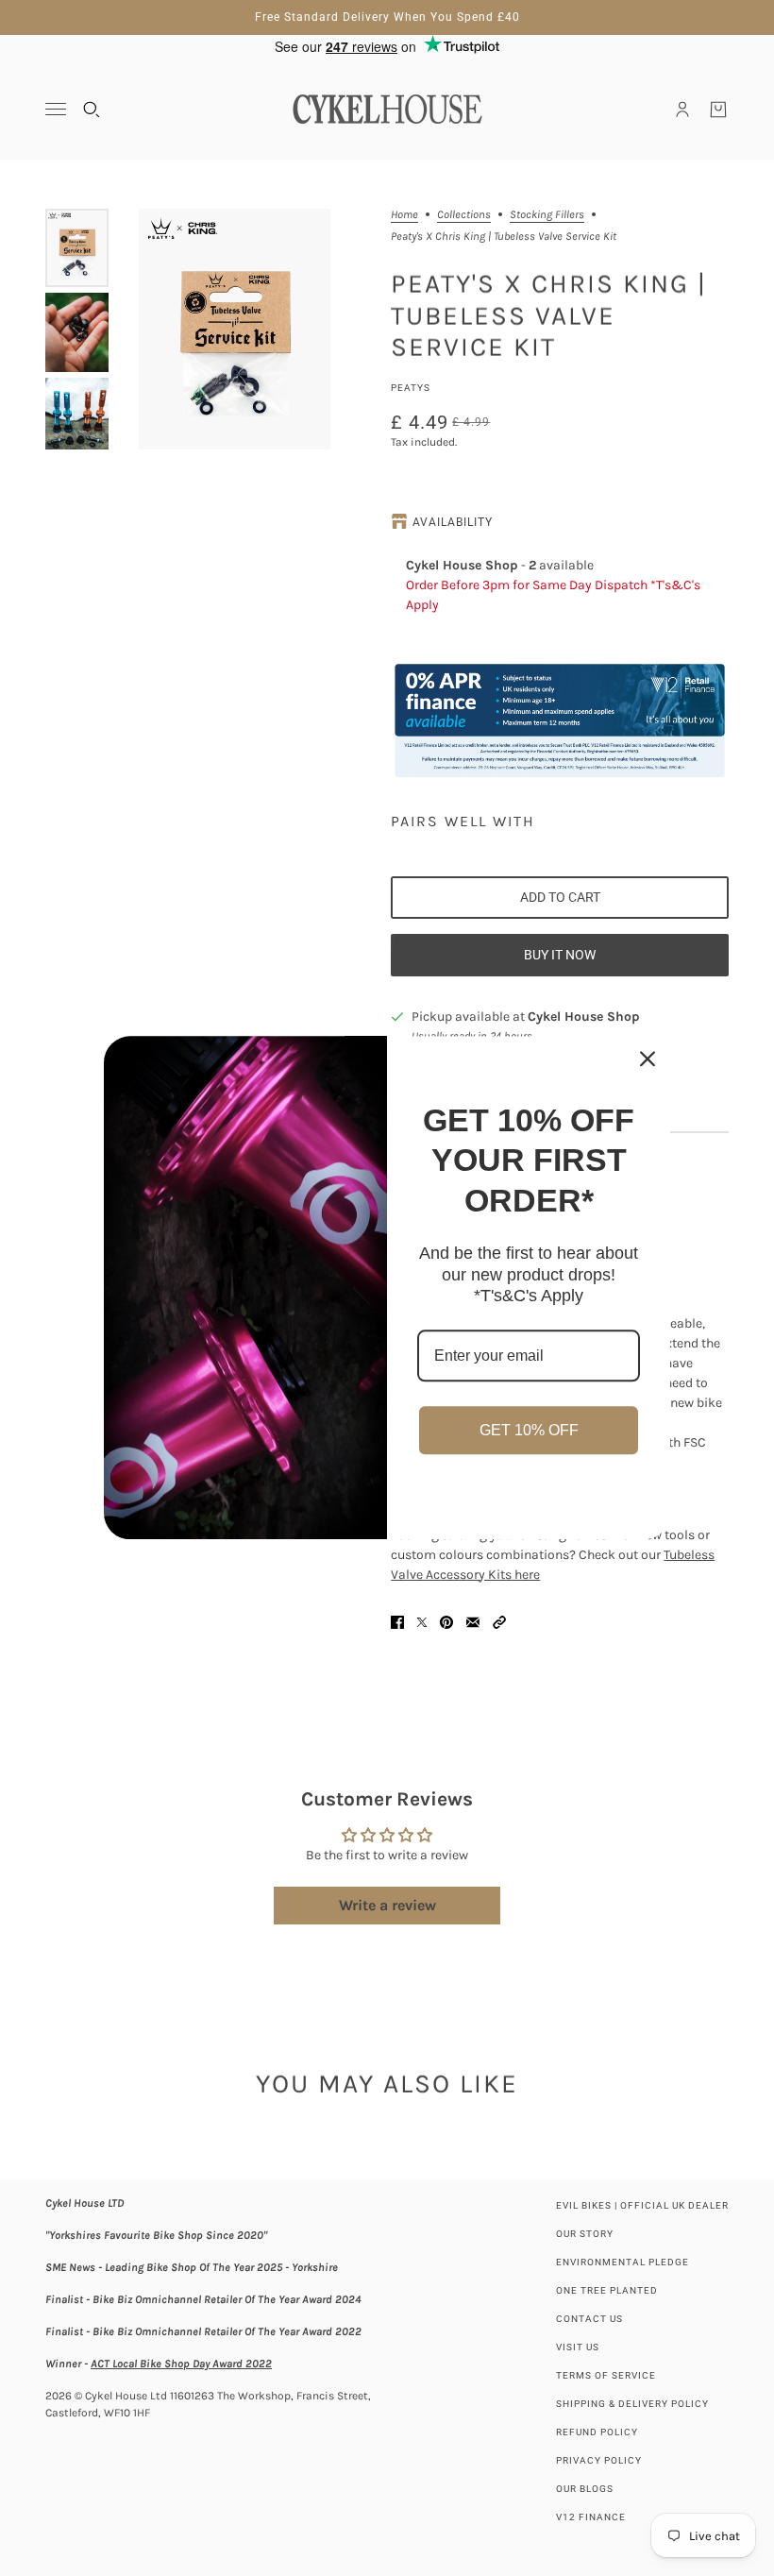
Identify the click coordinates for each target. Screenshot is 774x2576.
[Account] (682, 110)
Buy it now (560, 955)
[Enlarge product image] (235, 329)
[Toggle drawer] (56, 109)
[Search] (92, 110)
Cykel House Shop (584, 1017)
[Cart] (718, 110)
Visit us (578, 2347)
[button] (499, 1622)
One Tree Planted (607, 2290)
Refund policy (597, 2432)
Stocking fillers (547, 215)
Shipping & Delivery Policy (632, 2404)
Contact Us (589, 2319)
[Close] (648, 1059)
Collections (464, 215)
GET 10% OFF (529, 1430)
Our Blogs (585, 2489)
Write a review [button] (387, 1905)
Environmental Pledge (623, 2262)
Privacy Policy (599, 2460)
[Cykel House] (387, 109)
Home (404, 215)
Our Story (585, 2234)
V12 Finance (591, 2517)
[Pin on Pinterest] (446, 1622)
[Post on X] (422, 1622)
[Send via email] (473, 1622)
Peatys (411, 388)
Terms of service (606, 2375)
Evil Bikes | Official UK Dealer (642, 2205)
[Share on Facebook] (397, 1622)
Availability (453, 522)
